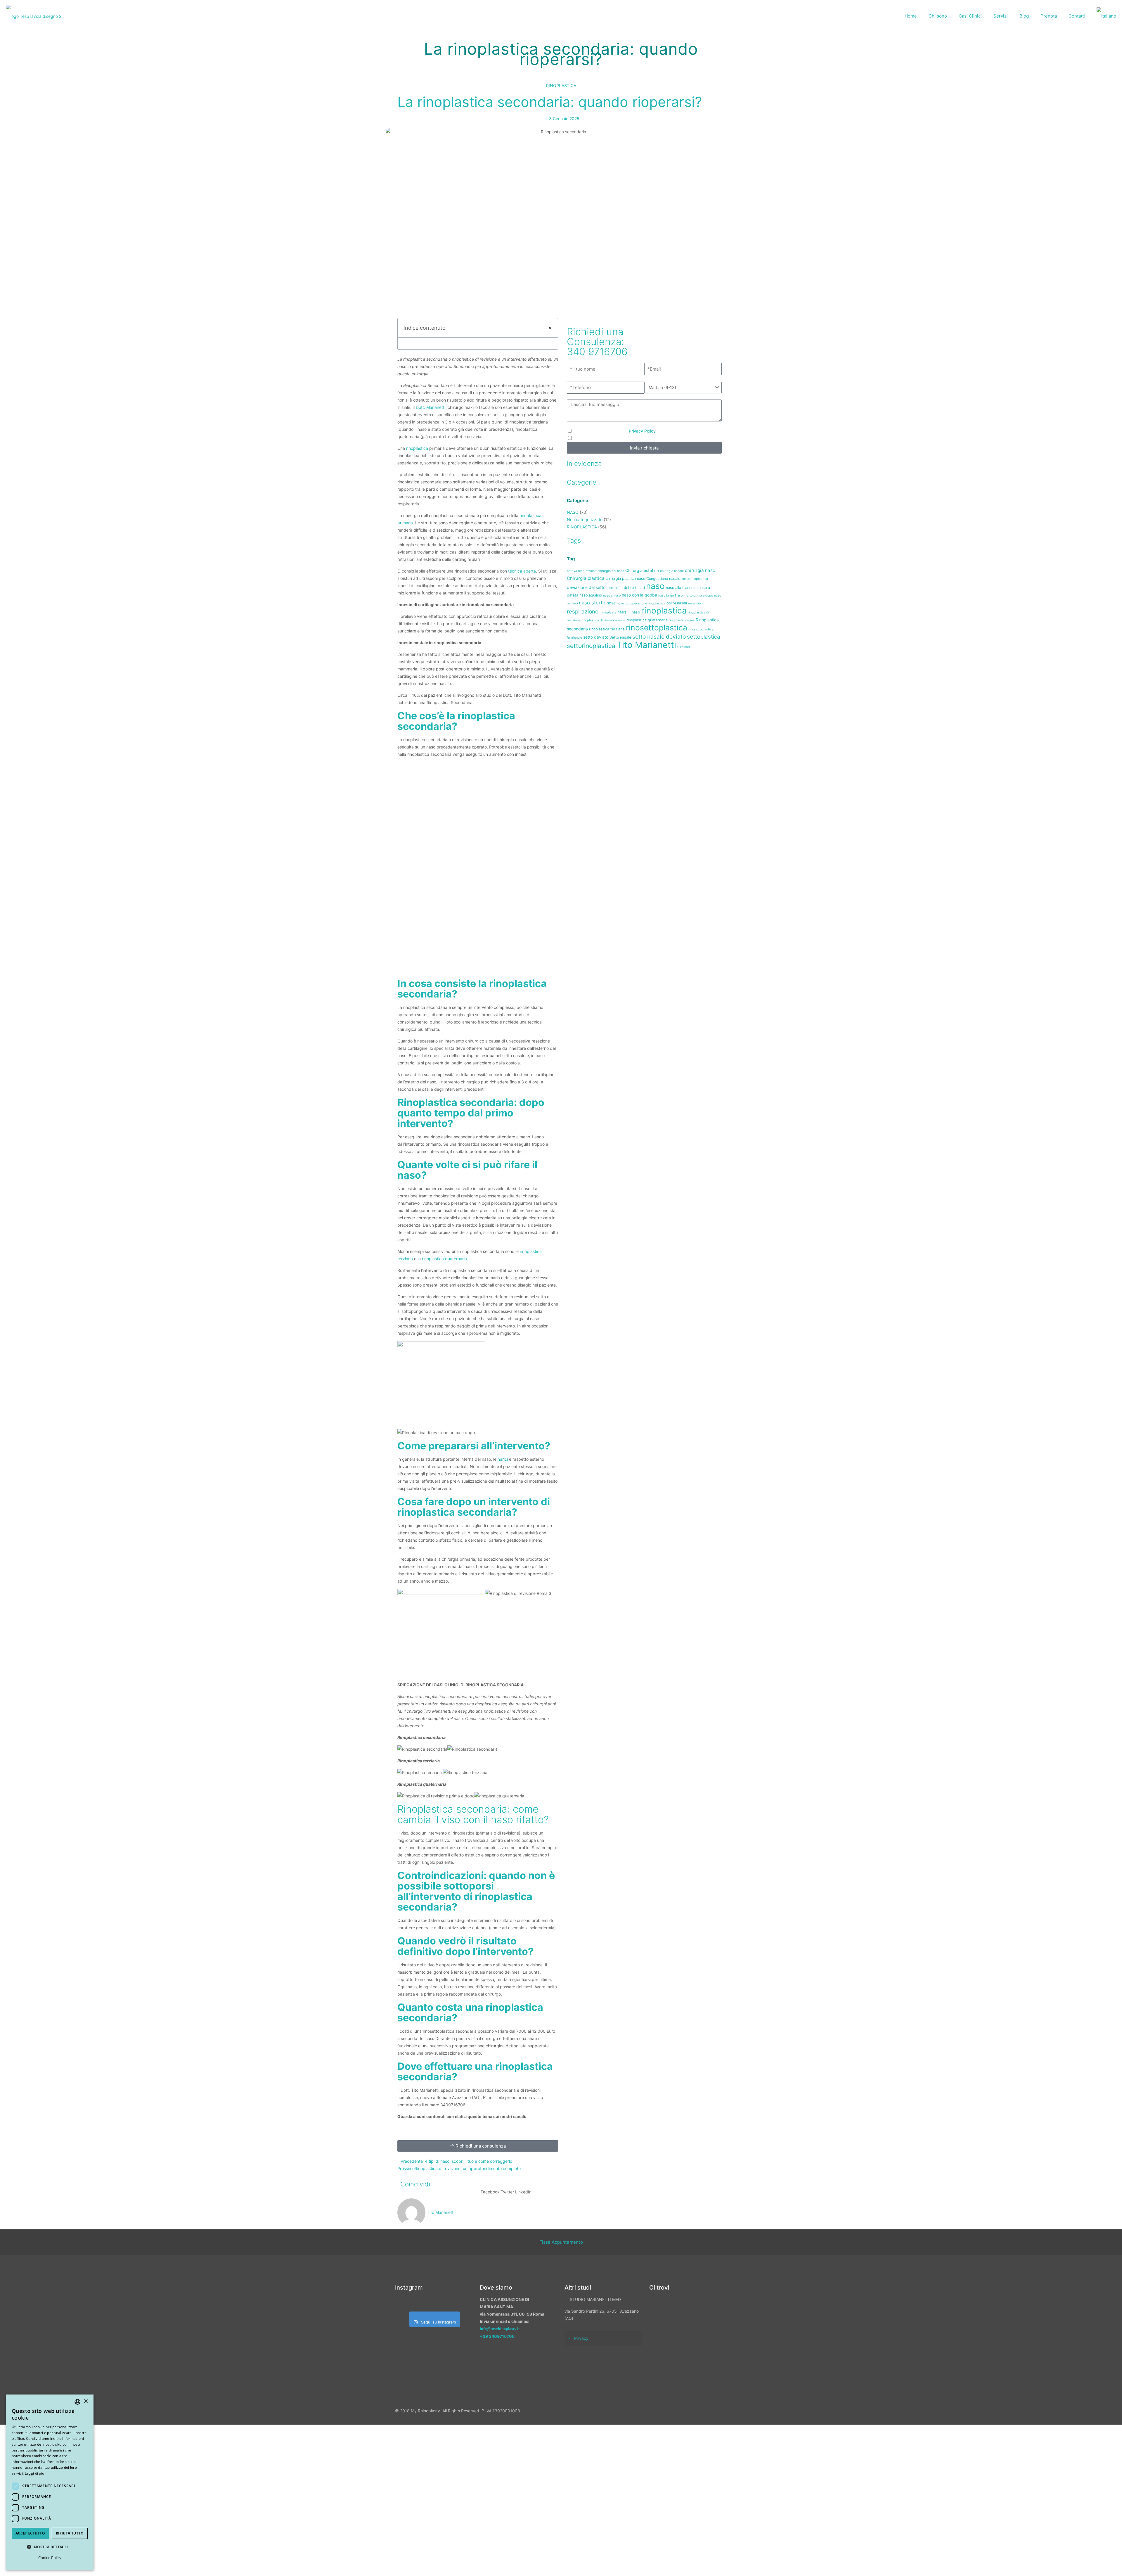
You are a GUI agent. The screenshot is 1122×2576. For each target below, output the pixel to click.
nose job (623, 603)
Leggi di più (35, 2473)
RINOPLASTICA (561, 85)
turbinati (684, 647)
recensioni (696, 603)
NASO (573, 512)
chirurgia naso (700, 570)
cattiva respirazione (582, 571)
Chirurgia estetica (642, 570)
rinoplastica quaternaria (647, 620)
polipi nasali (677, 603)
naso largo (666, 595)
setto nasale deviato (659, 637)
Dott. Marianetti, (431, 407)
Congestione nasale (663, 579)
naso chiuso (612, 595)
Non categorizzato (585, 519)
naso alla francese (682, 588)
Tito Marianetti (646, 645)
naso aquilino (591, 595)
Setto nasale (620, 637)
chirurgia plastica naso (625, 579)
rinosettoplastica (657, 627)
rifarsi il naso (629, 612)
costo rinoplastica (695, 579)
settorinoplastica (591, 646)
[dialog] (50, 2482)
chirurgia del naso (611, 571)
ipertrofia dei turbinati (626, 588)
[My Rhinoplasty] (34, 16)
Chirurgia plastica (586, 578)
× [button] (85, 2401)
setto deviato (596, 637)
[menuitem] (1106, 16)
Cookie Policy (50, 2558)
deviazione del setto (586, 587)
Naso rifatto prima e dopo (694, 595)
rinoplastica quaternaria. (445, 1259)
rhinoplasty (608, 612)
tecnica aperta (522, 571)
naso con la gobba (639, 595)
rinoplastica (417, 448)
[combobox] (77, 2402)
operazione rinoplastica (648, 603)
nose (611, 603)
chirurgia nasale (672, 571)
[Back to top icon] (1087, 2564)
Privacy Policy (642, 431)
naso (655, 586)
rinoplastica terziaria (607, 629)
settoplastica (704, 637)
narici (503, 1459)
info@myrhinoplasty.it (500, 2329)
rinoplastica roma (682, 620)
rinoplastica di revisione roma (603, 620)
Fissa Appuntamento (561, 2242)
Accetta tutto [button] (30, 2533)
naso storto (592, 603)
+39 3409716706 (497, 2336)
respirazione (583, 611)
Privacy (581, 2338)
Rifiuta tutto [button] (70, 2533)
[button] (550, 328)
